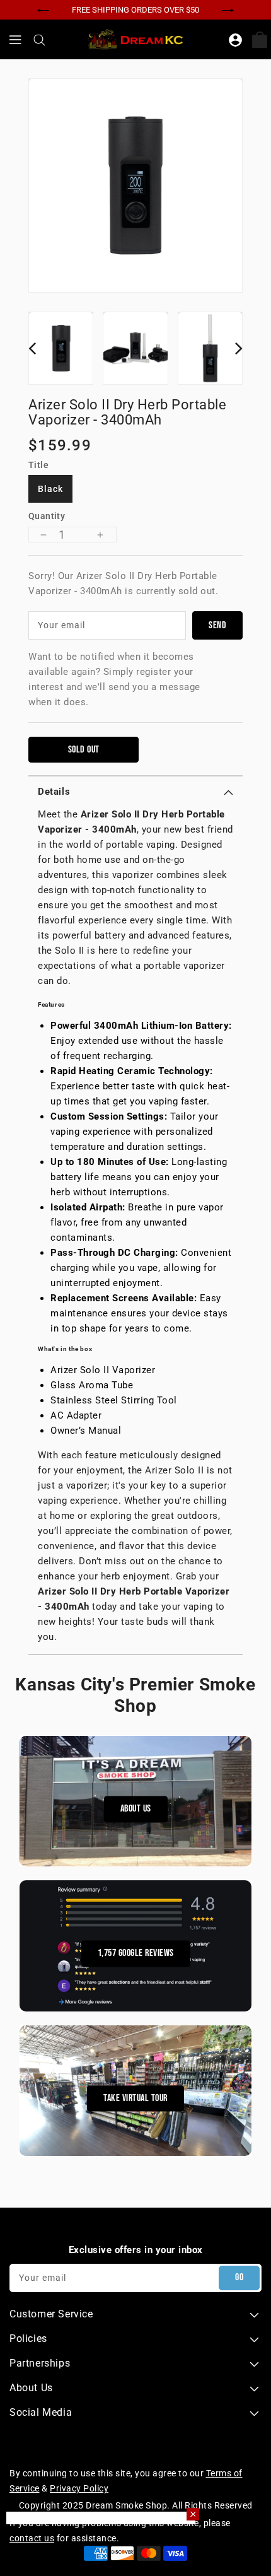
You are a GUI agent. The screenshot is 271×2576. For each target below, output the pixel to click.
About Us (136, 1809)
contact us (32, 2538)
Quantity (47, 516)
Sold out (84, 750)
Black (50, 489)
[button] (135, 792)
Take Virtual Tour (135, 2098)
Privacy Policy (79, 2488)
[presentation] (43, 9)
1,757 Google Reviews (136, 1954)
